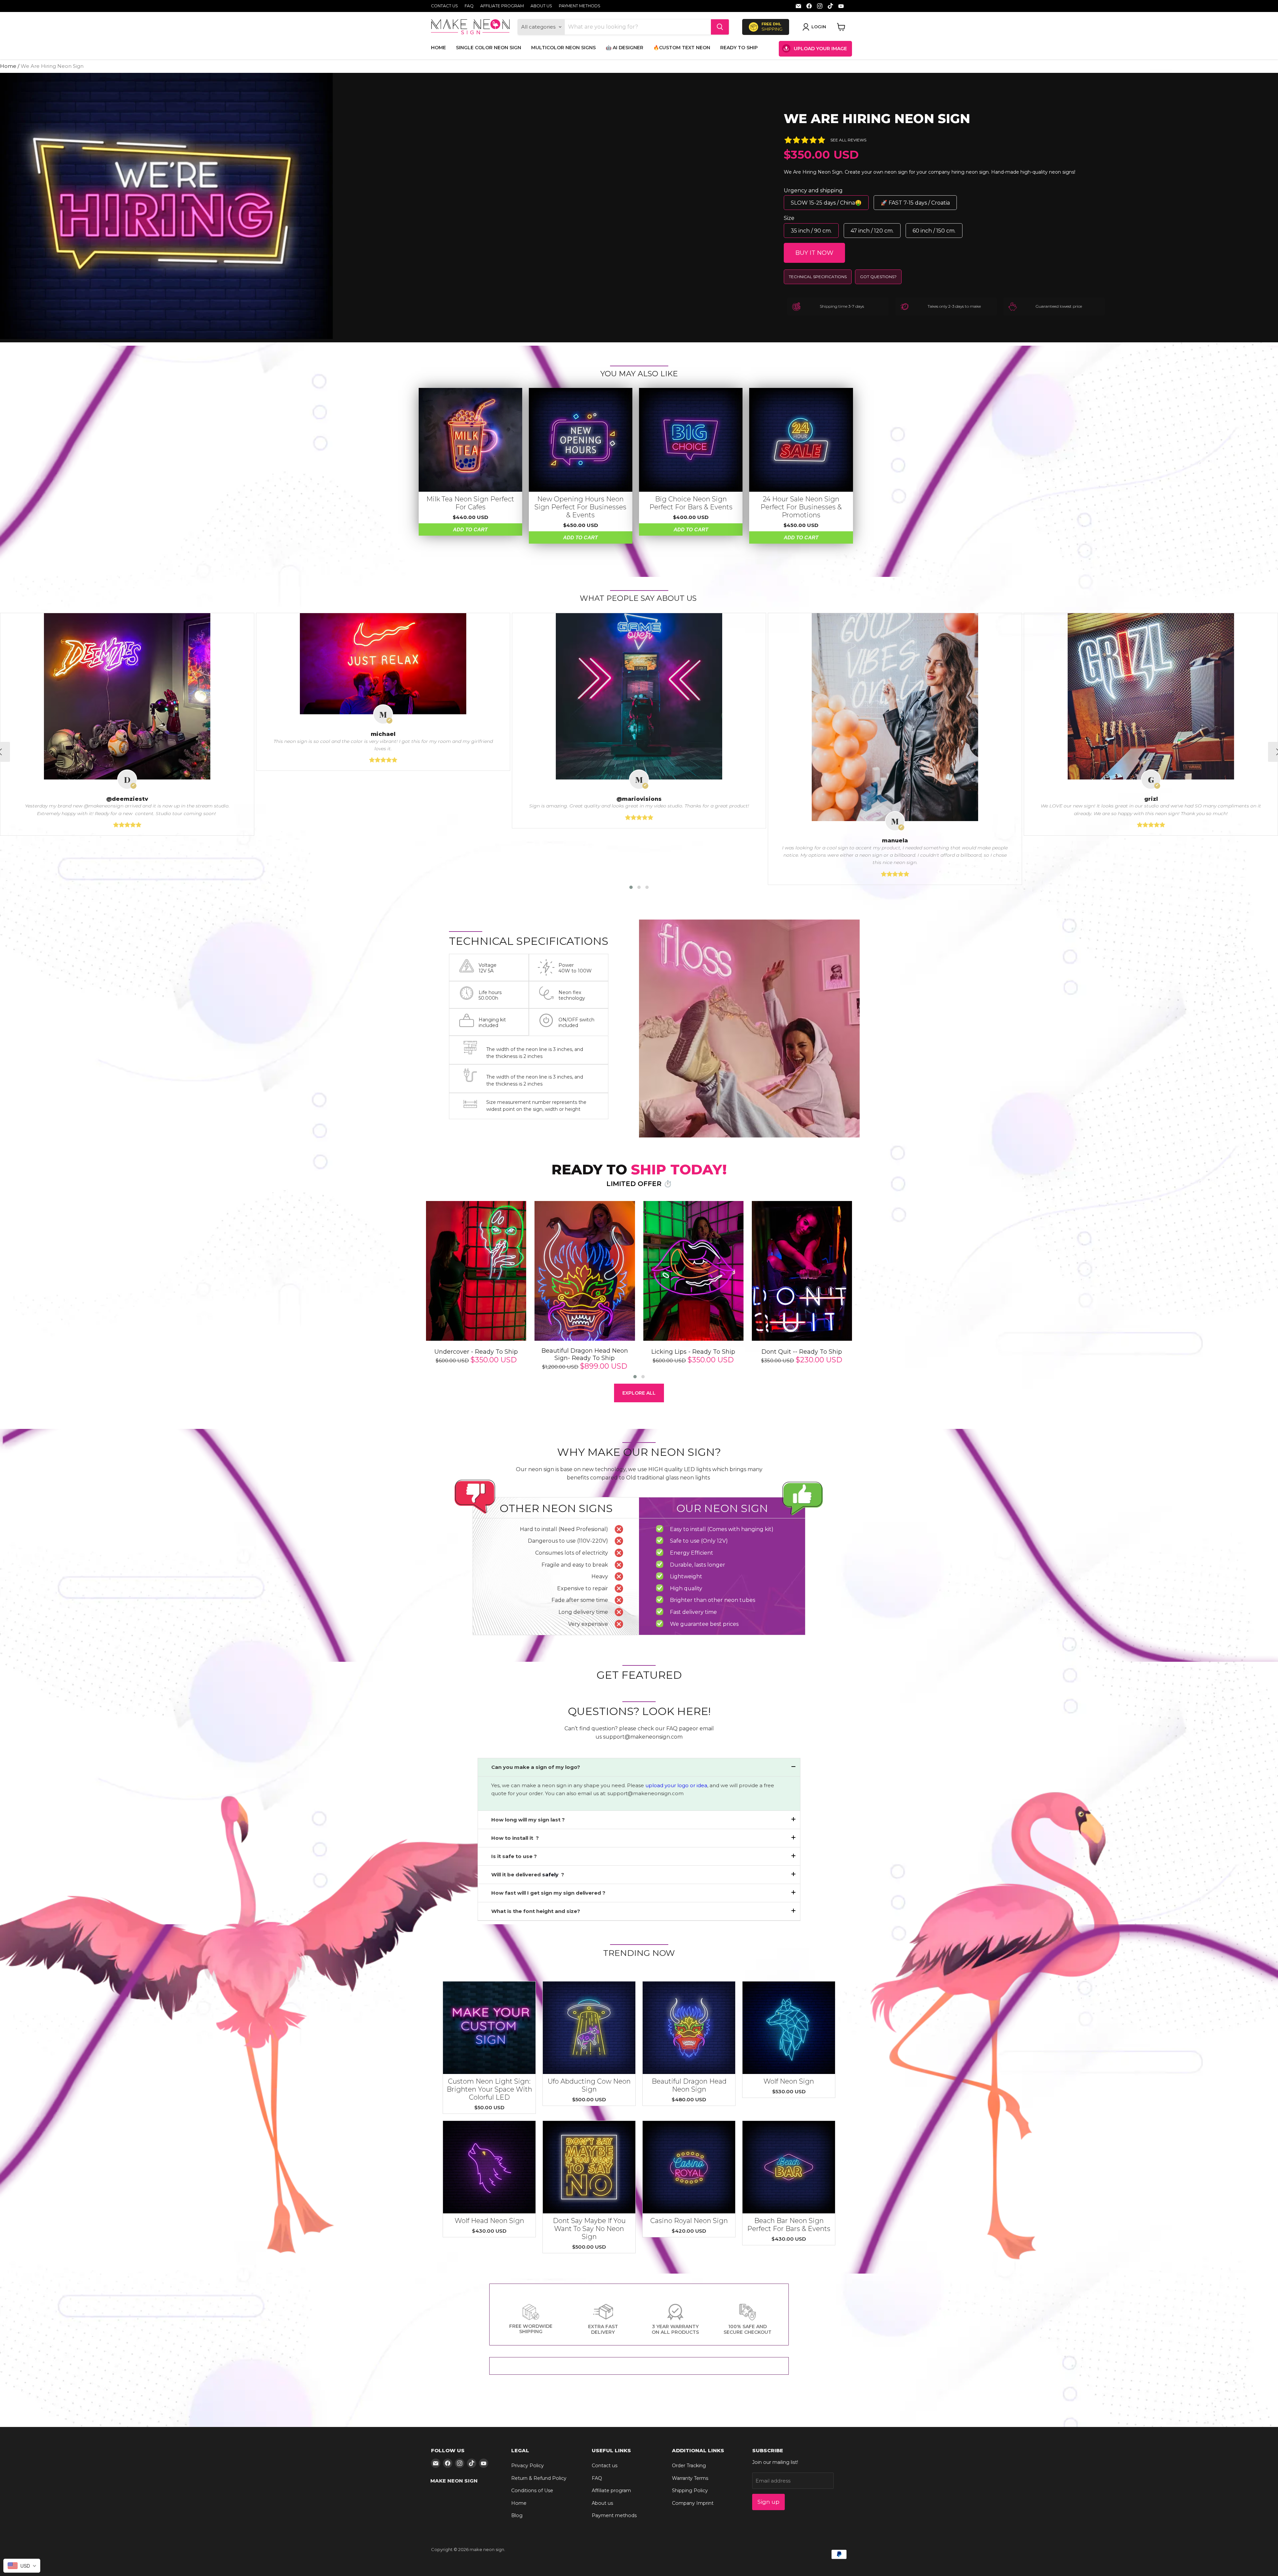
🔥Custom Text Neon (682, 48)
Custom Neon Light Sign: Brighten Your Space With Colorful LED (489, 2089)
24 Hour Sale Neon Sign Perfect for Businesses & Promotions (801, 507)
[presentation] (413, 1291)
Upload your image (820, 49)
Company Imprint (693, 2503)
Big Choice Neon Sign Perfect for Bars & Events (691, 503)
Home (438, 48)
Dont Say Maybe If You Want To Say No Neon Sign (589, 2229)
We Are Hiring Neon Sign (877, 119)
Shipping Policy (690, 2490)
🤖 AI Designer (625, 48)
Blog (517, 2515)
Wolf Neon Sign (789, 2081)
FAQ (469, 6)
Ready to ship (739, 48)
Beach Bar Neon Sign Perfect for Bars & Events (789, 2225)
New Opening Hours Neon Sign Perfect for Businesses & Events (580, 507)
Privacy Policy (528, 2466)
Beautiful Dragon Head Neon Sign (689, 2085)
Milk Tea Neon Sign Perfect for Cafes (470, 503)
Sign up (768, 2502)
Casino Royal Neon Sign (689, 2221)
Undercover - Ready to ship (476, 1352)
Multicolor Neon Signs (563, 48)
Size (789, 218)
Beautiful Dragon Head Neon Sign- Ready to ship (585, 1355)
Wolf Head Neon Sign (489, 2221)
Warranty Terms (690, 2478)
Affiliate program (502, 6)
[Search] (720, 27)
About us (541, 6)
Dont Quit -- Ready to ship (802, 1352)
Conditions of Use (532, 2490)
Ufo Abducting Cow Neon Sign (589, 2085)
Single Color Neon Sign (489, 48)
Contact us (444, 6)
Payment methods (580, 6)
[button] (631, 887)
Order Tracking (689, 2466)
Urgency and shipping (813, 190)
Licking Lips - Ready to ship (693, 1352)
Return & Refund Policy (539, 2478)
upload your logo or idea (676, 1785)
